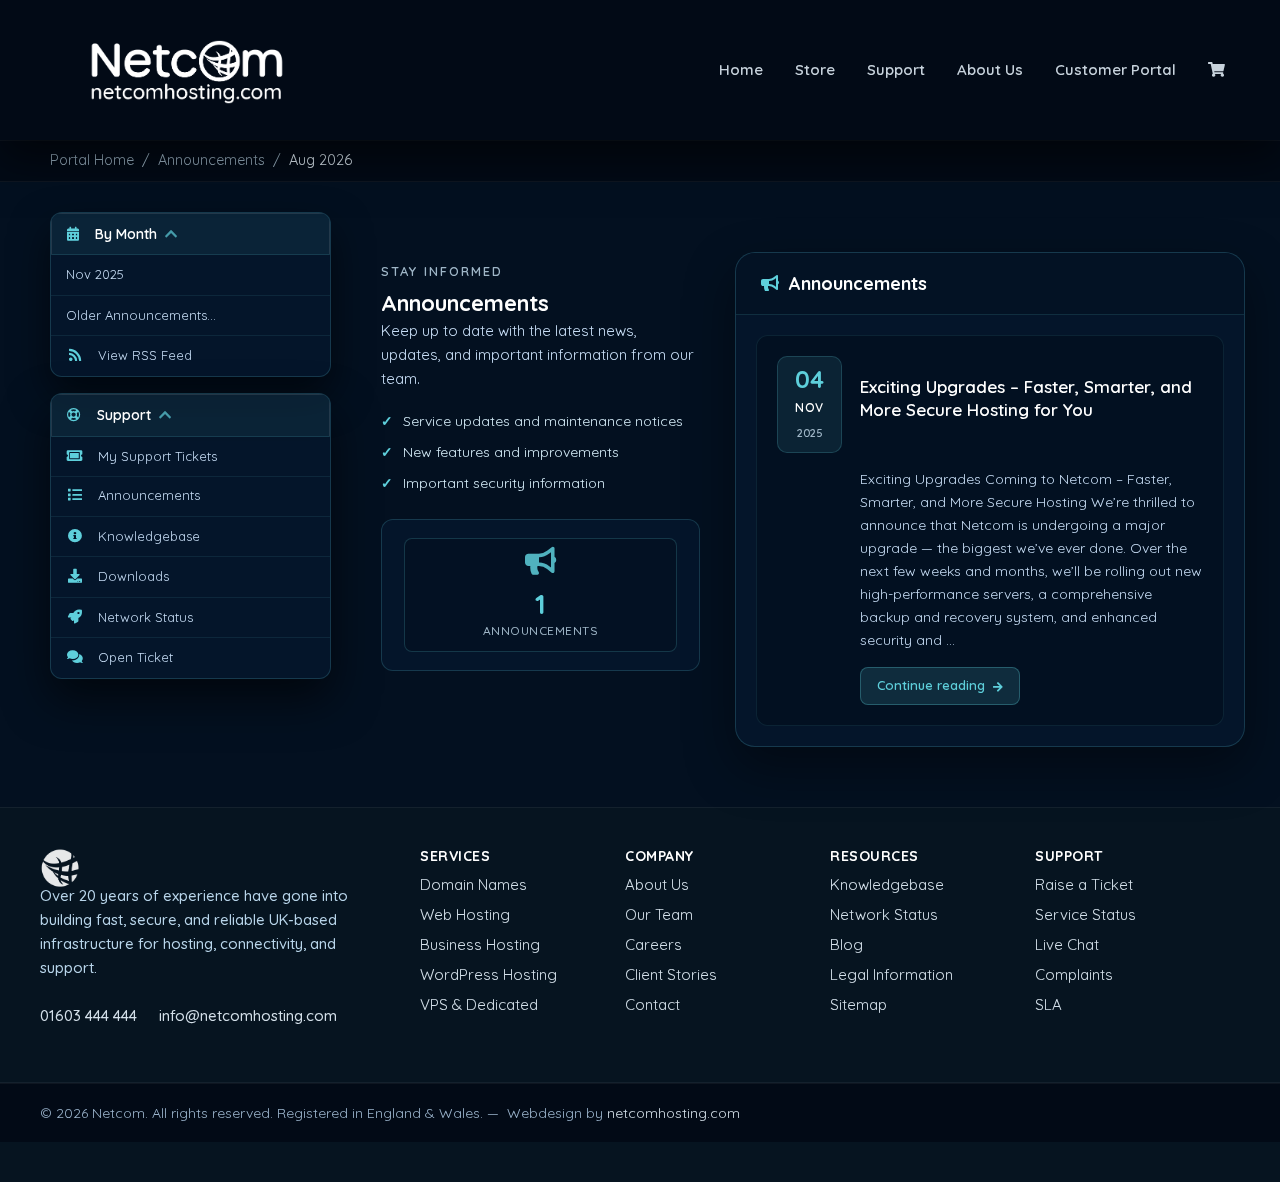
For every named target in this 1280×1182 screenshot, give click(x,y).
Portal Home (92, 160)
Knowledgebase (887, 884)
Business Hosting (480, 944)
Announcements (211, 160)
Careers (653, 944)
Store (815, 69)
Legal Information (891, 974)
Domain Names (473, 884)
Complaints (1074, 974)
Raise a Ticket (1084, 884)
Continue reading (931, 685)
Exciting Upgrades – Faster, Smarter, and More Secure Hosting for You (1026, 398)
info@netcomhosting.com (248, 1015)
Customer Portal (1115, 69)
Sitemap (858, 1004)
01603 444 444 (88, 1015)
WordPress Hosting (488, 974)
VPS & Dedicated (479, 1004)
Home (741, 69)
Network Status (884, 914)
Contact (652, 1004)
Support (896, 69)
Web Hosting (465, 914)
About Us (990, 69)
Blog (846, 944)
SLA (1048, 1004)
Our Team (659, 914)
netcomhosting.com (673, 1113)
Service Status (1085, 914)
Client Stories (671, 974)
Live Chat (1067, 944)
